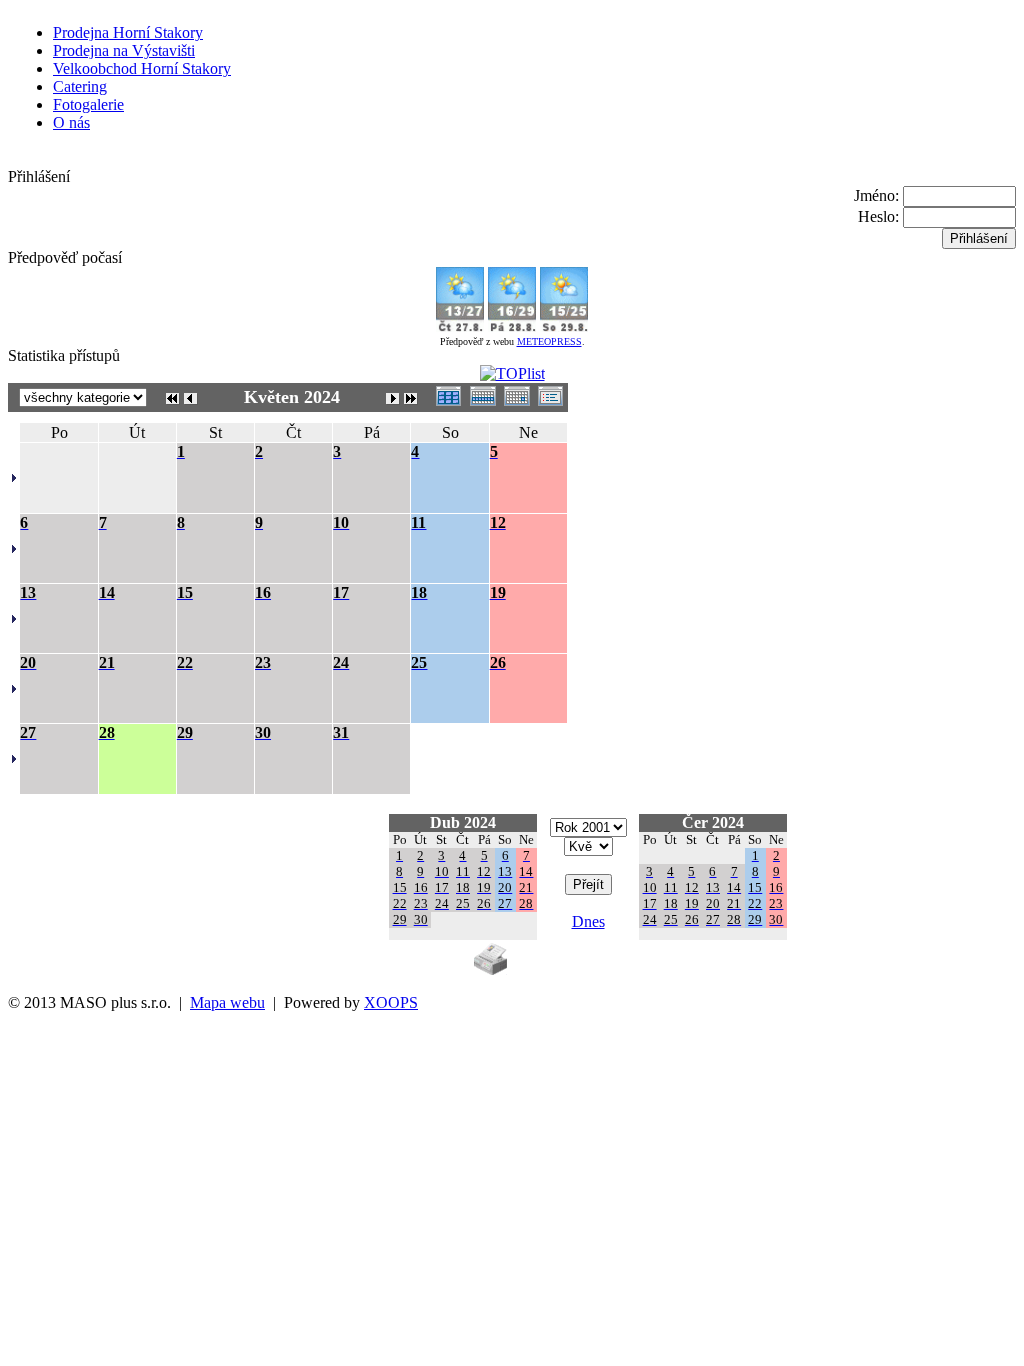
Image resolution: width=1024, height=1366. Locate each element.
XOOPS (391, 1002)
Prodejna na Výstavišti (124, 50)
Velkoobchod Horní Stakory (142, 68)
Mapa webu (227, 1002)
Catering (80, 86)
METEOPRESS (549, 341)
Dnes (588, 921)
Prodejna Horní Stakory (128, 32)
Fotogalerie (88, 104)
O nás (71, 122)
